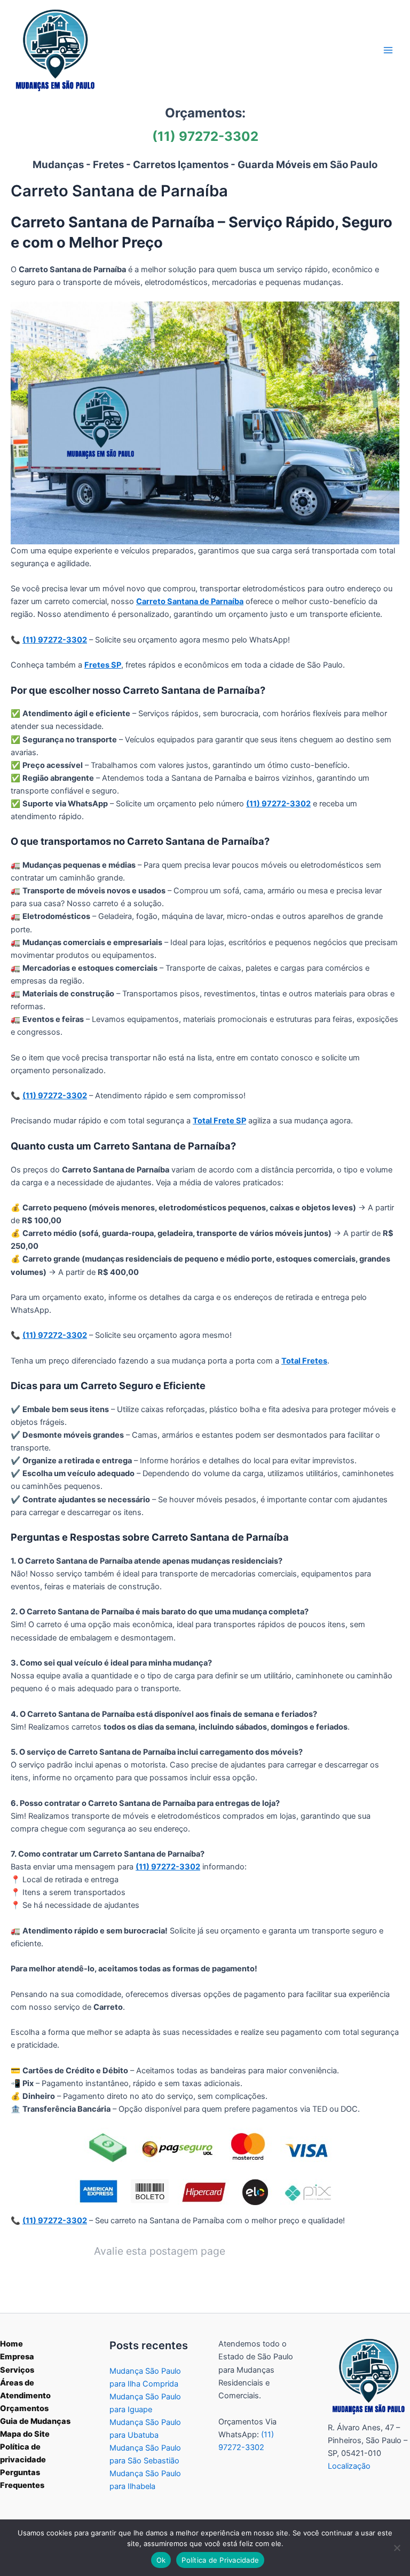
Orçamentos (24, 2408)
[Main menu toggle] (388, 50)
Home (11, 2344)
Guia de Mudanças (35, 2421)
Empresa (17, 2357)
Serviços (17, 2370)
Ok (161, 2560)
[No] (397, 2548)
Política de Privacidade (220, 2560)
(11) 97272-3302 (205, 136)
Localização (349, 2466)
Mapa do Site (25, 2434)
